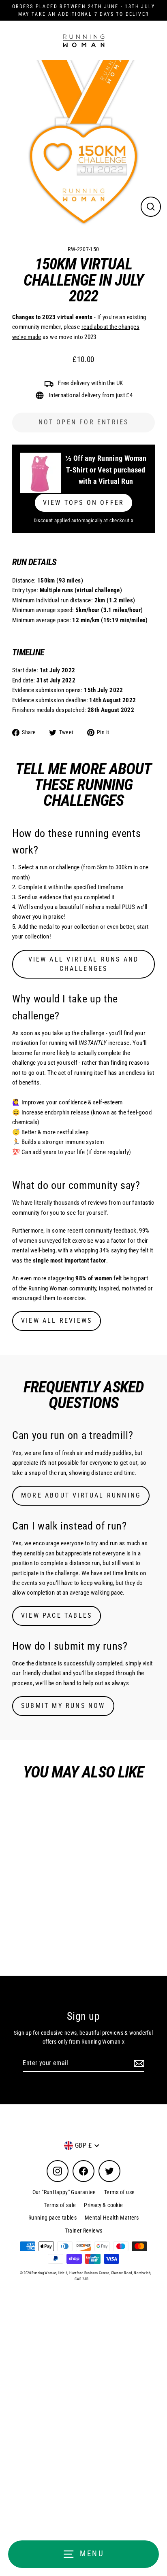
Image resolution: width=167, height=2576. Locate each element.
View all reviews (57, 1321)
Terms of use (120, 2192)
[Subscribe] (138, 2063)
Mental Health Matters (112, 2218)
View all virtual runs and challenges (84, 964)
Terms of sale (60, 2205)
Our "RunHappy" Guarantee (64, 2192)
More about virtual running (81, 1495)
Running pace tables (52, 2218)
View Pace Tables (57, 1615)
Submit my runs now (63, 1706)
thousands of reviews (80, 1203)
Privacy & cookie (103, 2205)
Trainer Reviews (84, 2231)
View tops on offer (84, 503)
